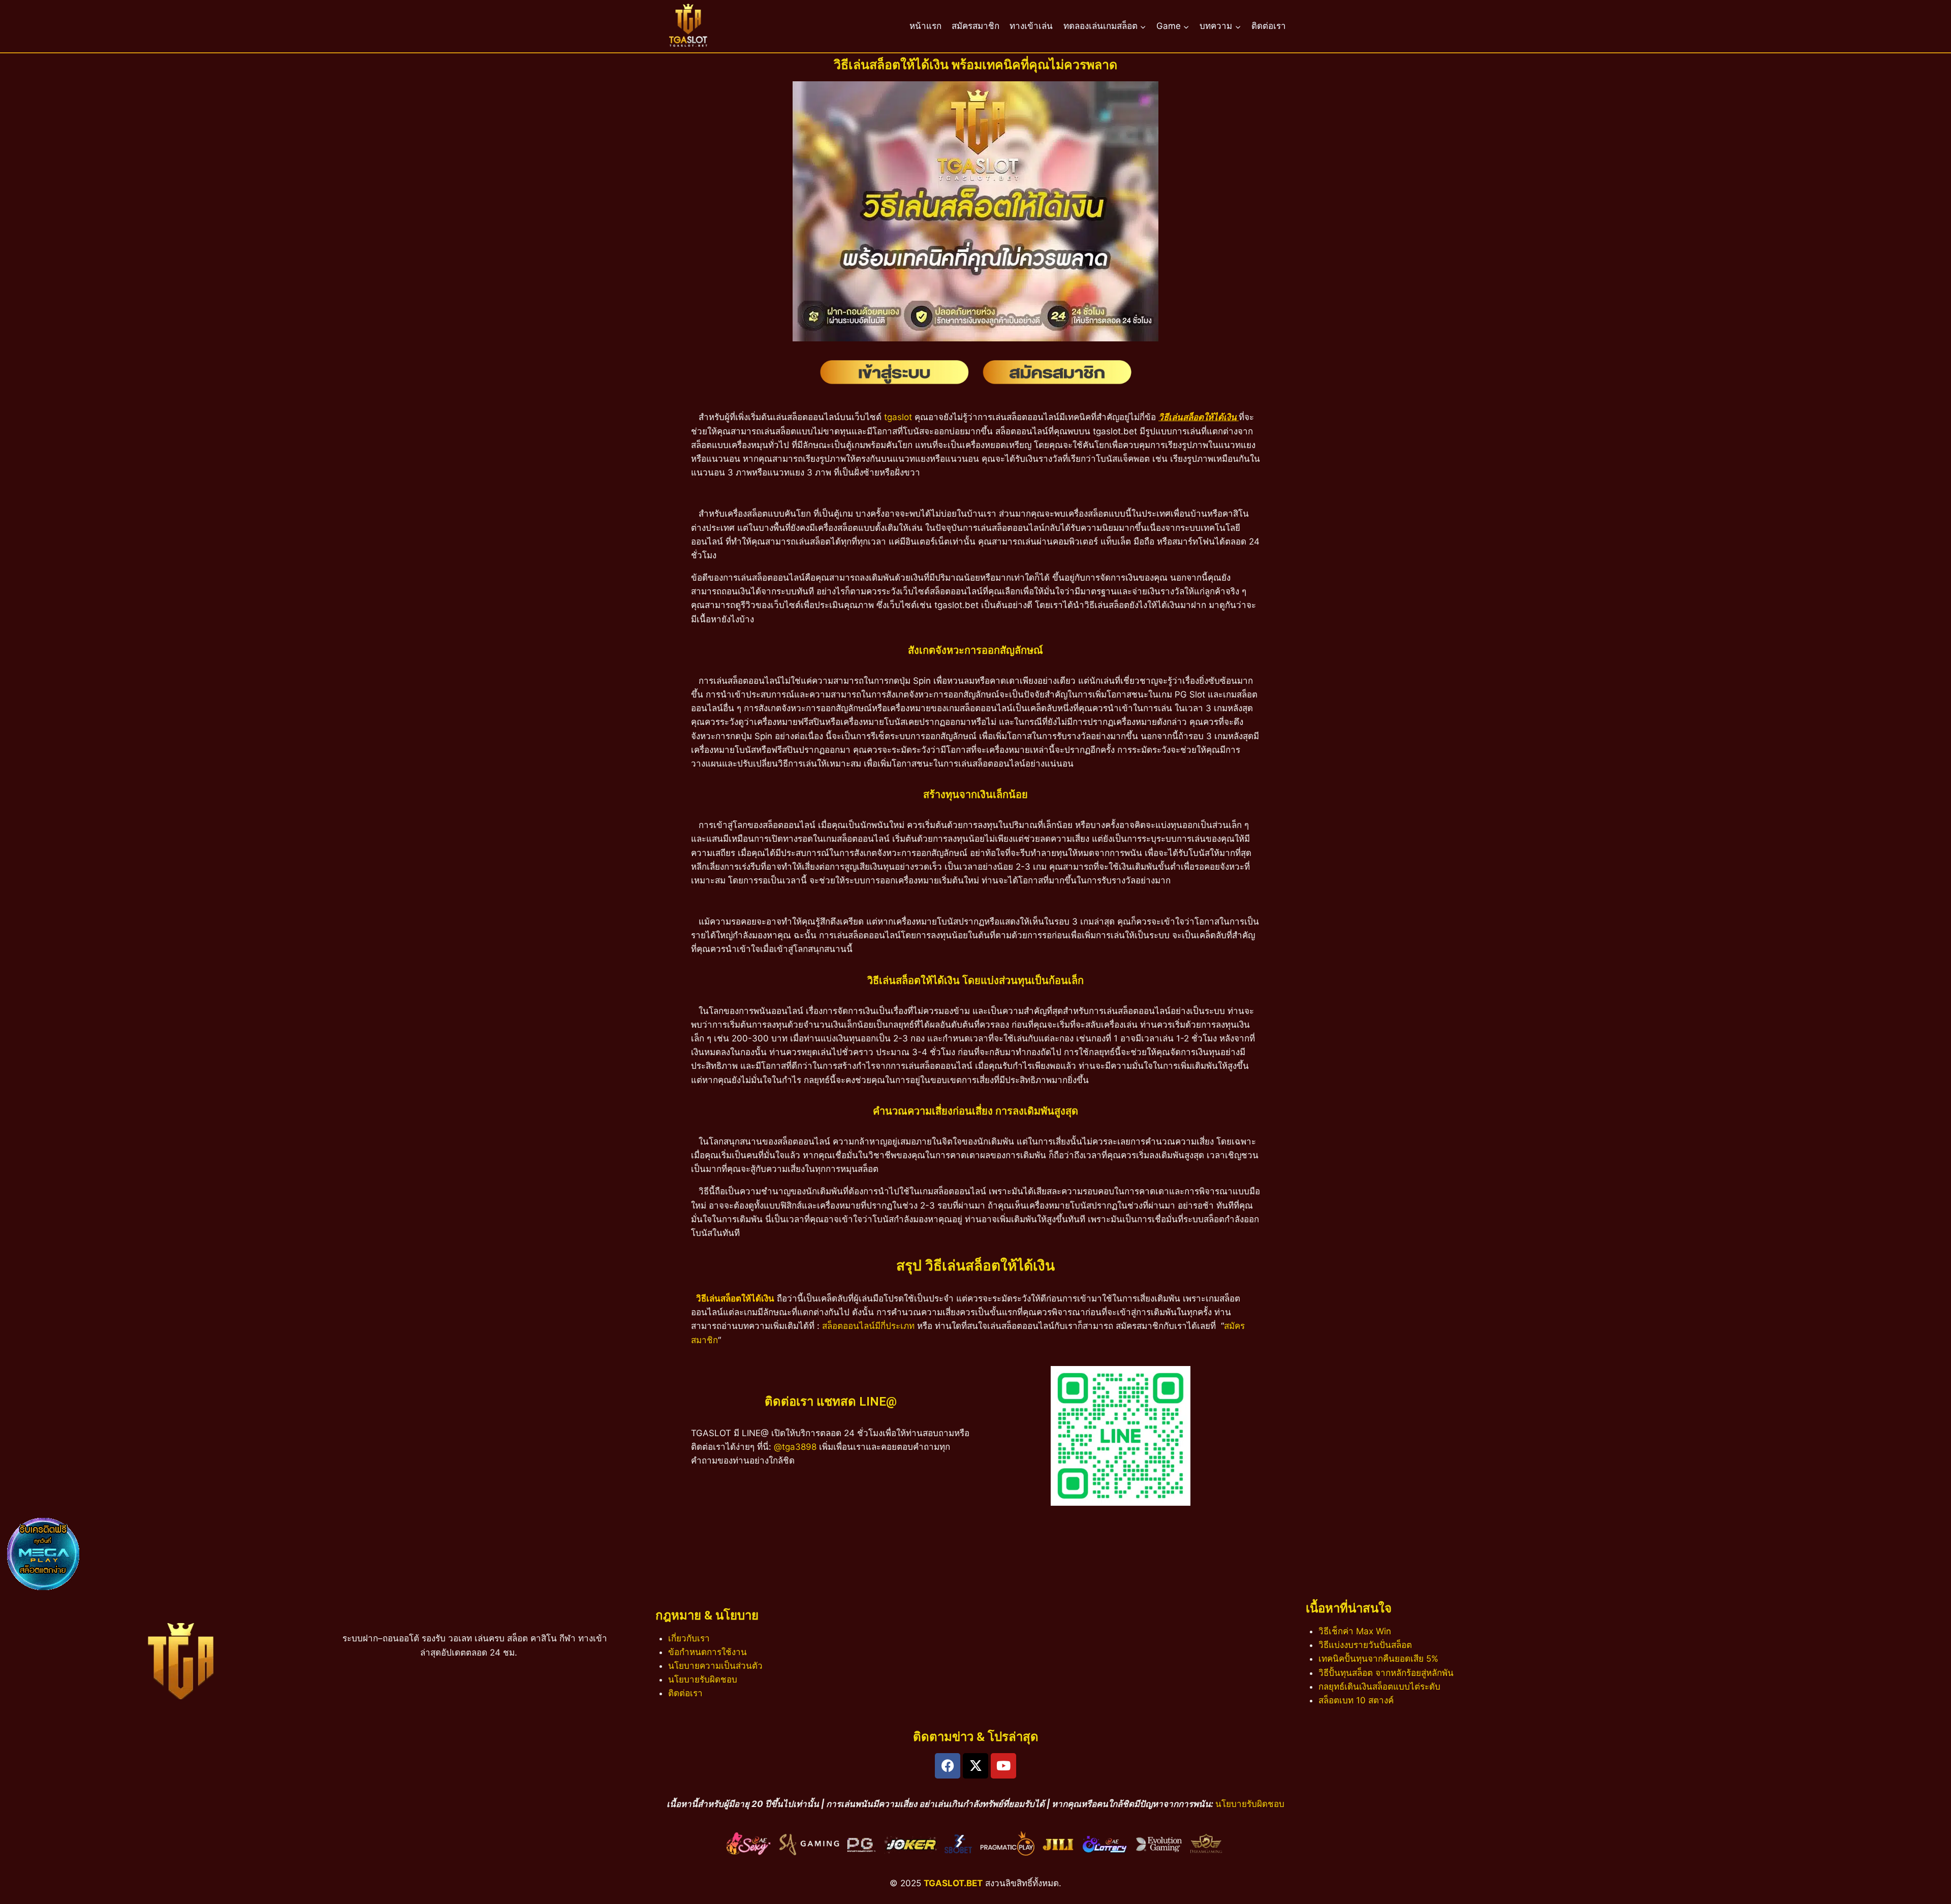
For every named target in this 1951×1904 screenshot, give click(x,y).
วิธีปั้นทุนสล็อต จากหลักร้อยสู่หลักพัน (1386, 1673)
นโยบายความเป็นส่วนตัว (715, 1666)
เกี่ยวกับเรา (689, 1638)
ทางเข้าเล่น (1031, 26)
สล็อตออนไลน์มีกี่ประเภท (868, 1326)
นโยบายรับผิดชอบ (703, 1679)
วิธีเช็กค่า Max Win (1355, 1631)
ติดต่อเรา (1269, 26)
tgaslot (898, 417)
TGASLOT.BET (953, 1883)
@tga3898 (795, 1447)
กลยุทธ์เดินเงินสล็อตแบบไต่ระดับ (1379, 1687)
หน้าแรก (925, 26)
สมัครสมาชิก (975, 26)
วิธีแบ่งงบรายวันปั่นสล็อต (1365, 1645)
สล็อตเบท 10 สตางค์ (1356, 1700)
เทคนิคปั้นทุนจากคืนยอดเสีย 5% (1378, 1659)
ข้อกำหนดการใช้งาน (707, 1652)
